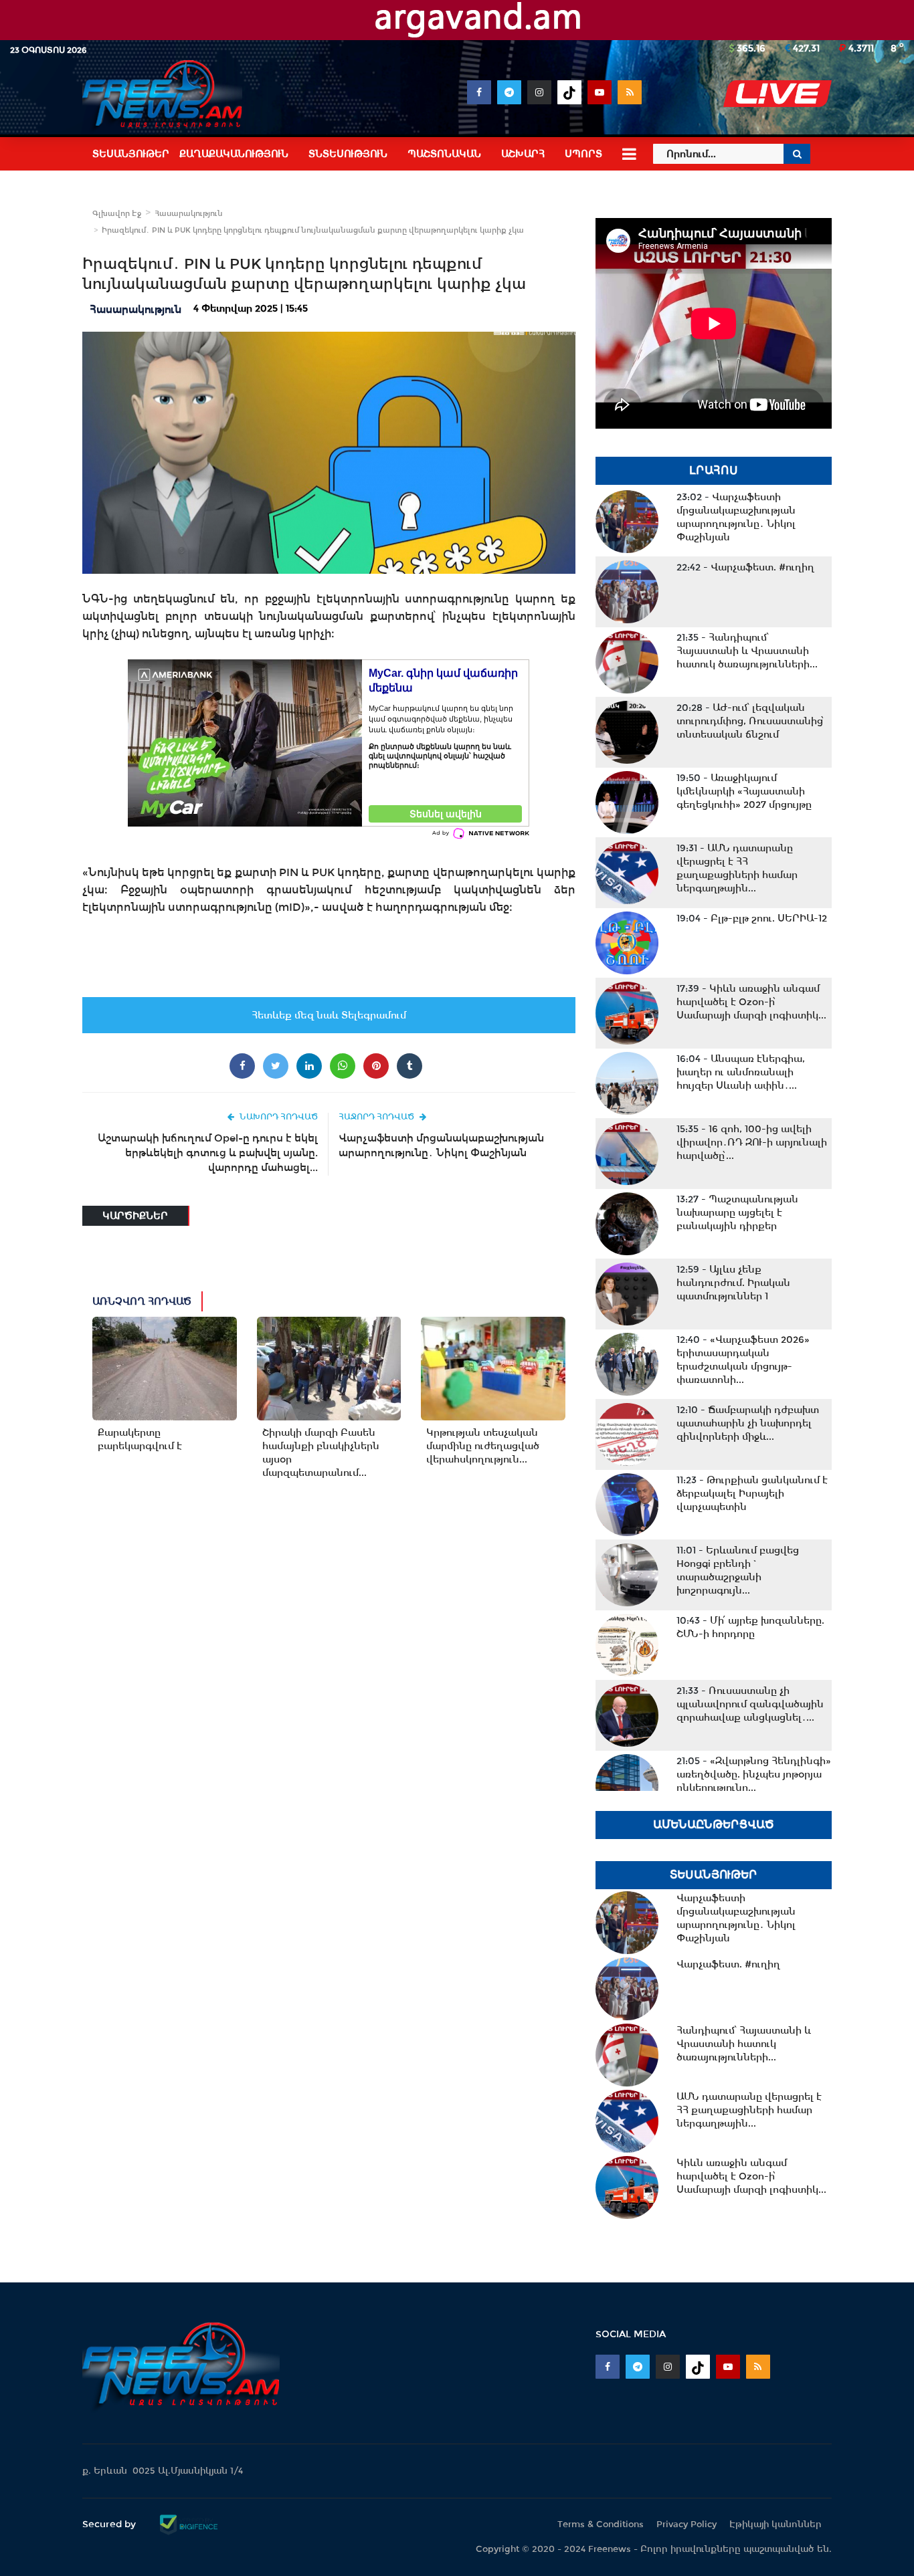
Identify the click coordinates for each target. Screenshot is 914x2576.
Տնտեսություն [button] (348, 154)
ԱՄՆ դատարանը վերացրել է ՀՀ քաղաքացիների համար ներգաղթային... (737, 868)
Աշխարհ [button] (523, 154)
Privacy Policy (687, 2524)
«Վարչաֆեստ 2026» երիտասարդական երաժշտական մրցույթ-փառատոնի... (743, 1360)
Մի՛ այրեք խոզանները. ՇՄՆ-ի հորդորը (750, 1627)
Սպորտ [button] (583, 154)
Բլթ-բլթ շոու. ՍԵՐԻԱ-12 (752, 918)
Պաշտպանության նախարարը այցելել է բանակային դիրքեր (737, 1212)
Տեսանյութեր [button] (131, 154)
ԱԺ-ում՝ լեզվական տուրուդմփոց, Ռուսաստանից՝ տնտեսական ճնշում (750, 721)
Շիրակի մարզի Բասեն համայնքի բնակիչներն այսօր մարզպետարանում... (321, 1453)
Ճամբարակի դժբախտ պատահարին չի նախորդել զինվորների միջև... (748, 1423)
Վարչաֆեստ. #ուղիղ (745, 567)
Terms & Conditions (601, 2524)
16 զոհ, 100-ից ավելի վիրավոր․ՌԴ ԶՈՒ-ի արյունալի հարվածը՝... (752, 1142)
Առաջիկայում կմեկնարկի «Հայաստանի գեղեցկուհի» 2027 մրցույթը (744, 791)
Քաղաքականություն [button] (234, 154)
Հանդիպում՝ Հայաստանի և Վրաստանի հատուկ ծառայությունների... (747, 651)
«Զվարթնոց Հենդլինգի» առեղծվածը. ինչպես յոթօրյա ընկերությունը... (754, 1774)
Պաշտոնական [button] (444, 154)
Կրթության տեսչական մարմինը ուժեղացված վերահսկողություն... (483, 1446)
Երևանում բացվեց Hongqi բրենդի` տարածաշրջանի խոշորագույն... (738, 1570)
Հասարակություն (189, 213)
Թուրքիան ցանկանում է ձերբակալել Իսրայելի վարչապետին (752, 1493)
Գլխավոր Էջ (117, 213)
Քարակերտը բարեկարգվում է (140, 1439)
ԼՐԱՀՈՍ (714, 470)
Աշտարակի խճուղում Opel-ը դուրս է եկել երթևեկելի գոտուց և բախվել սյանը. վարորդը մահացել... (208, 1153)
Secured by (110, 2524)
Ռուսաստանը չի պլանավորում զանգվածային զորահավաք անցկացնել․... (750, 1704)
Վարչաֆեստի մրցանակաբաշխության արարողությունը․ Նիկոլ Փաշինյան (441, 1145)
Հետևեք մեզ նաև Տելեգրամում (329, 1015)
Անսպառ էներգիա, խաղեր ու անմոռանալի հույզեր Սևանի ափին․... (741, 1072)
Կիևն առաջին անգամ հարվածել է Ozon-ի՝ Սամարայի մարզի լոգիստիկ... (751, 1002)
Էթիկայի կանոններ (775, 2524)
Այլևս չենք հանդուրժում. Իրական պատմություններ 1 (733, 1283)
